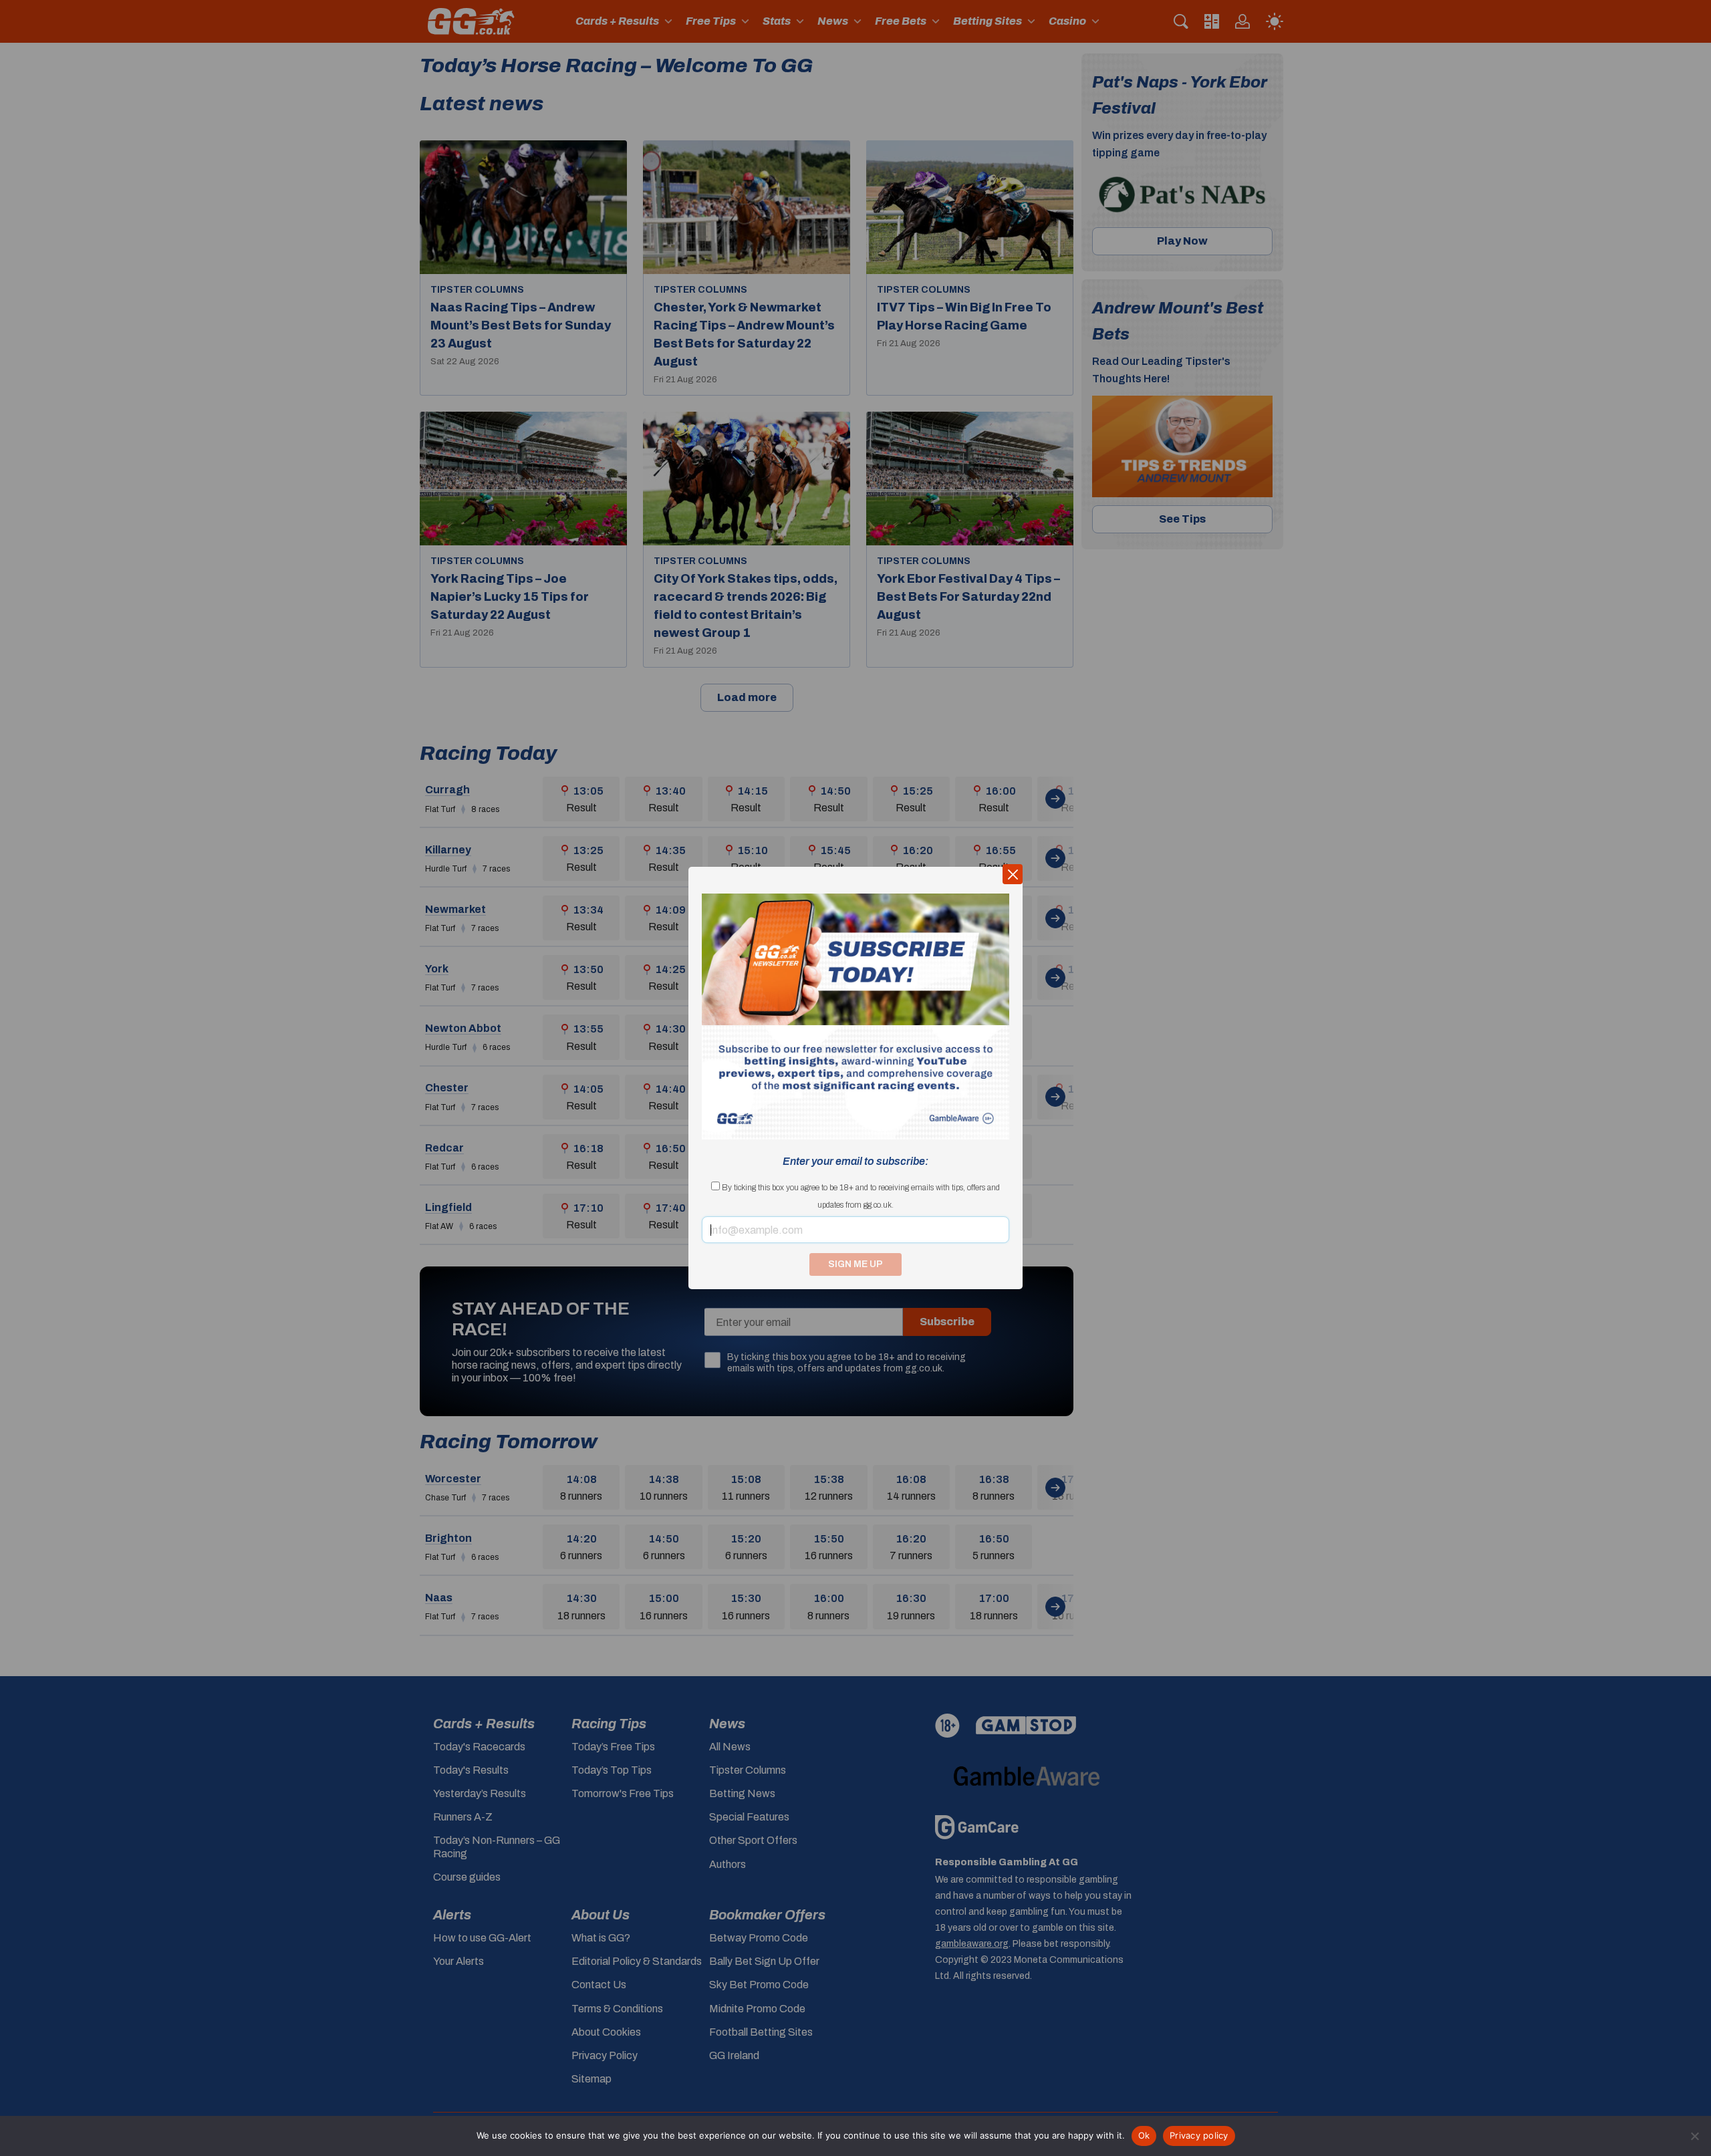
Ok (1144, 2135)
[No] (1694, 2136)
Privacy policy (1199, 2135)
